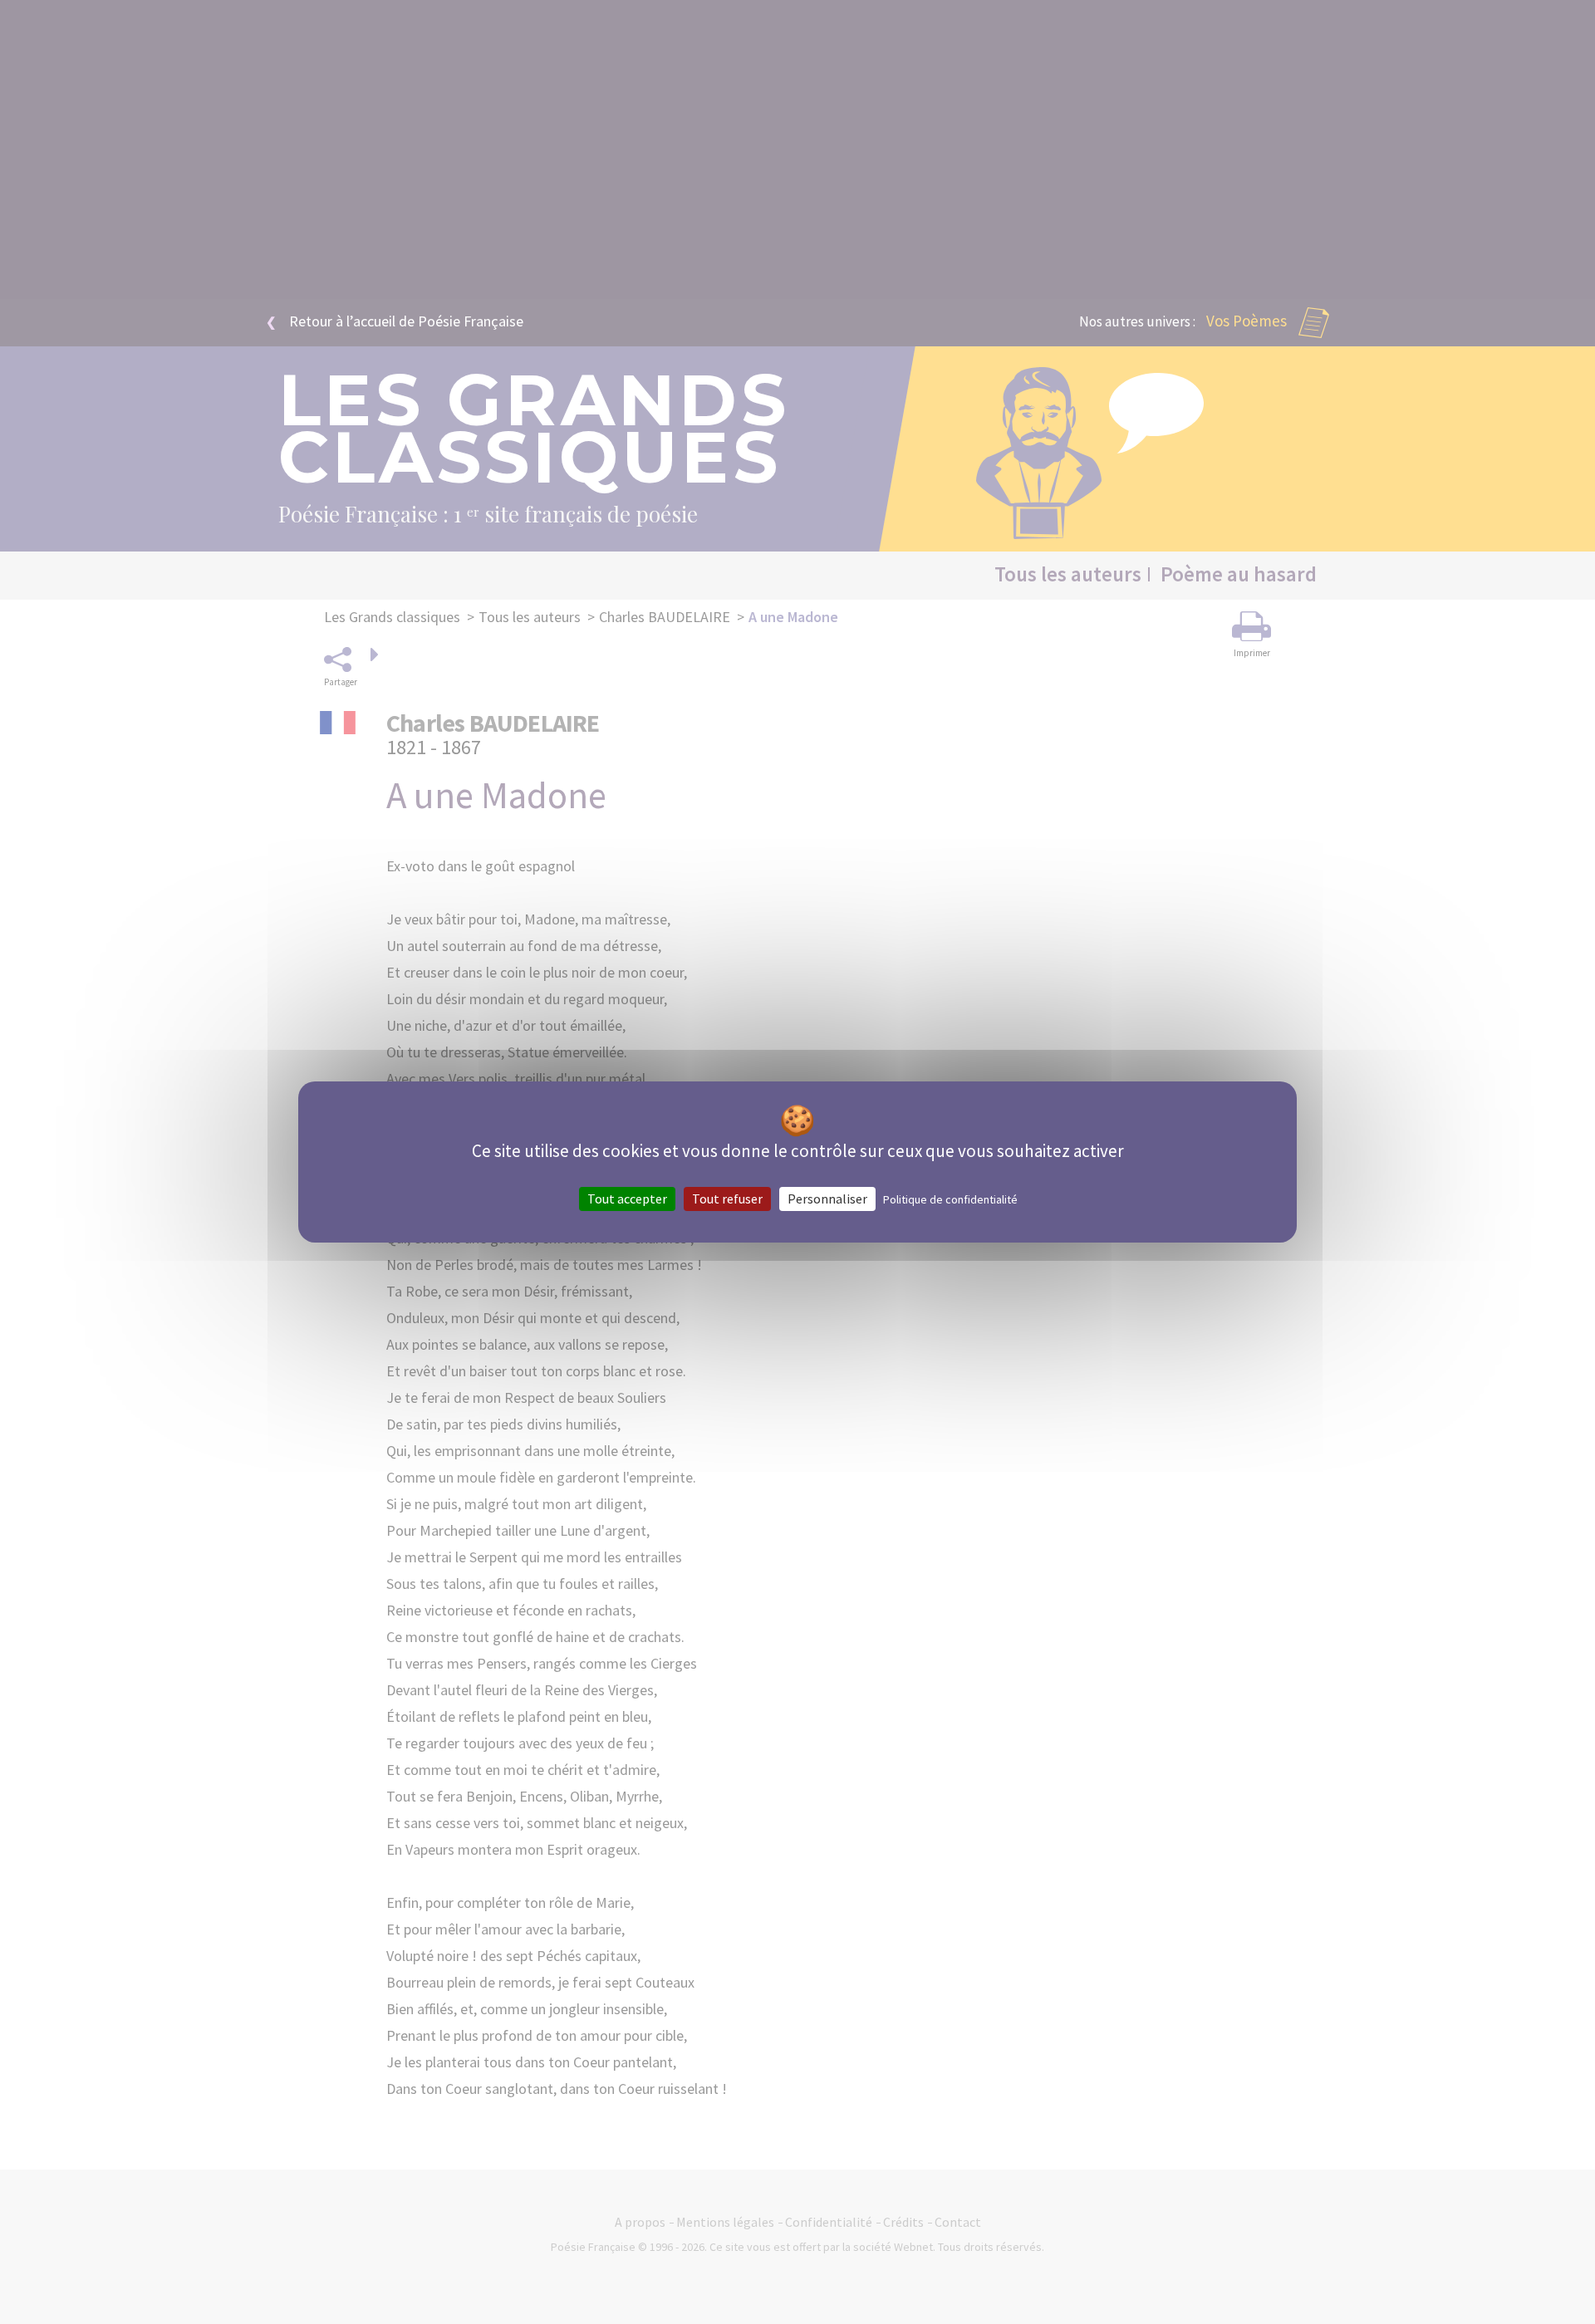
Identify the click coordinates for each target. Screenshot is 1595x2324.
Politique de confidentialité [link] (950, 1199)
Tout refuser (727, 1199)
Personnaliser (827, 1199)
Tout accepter (627, 1199)
